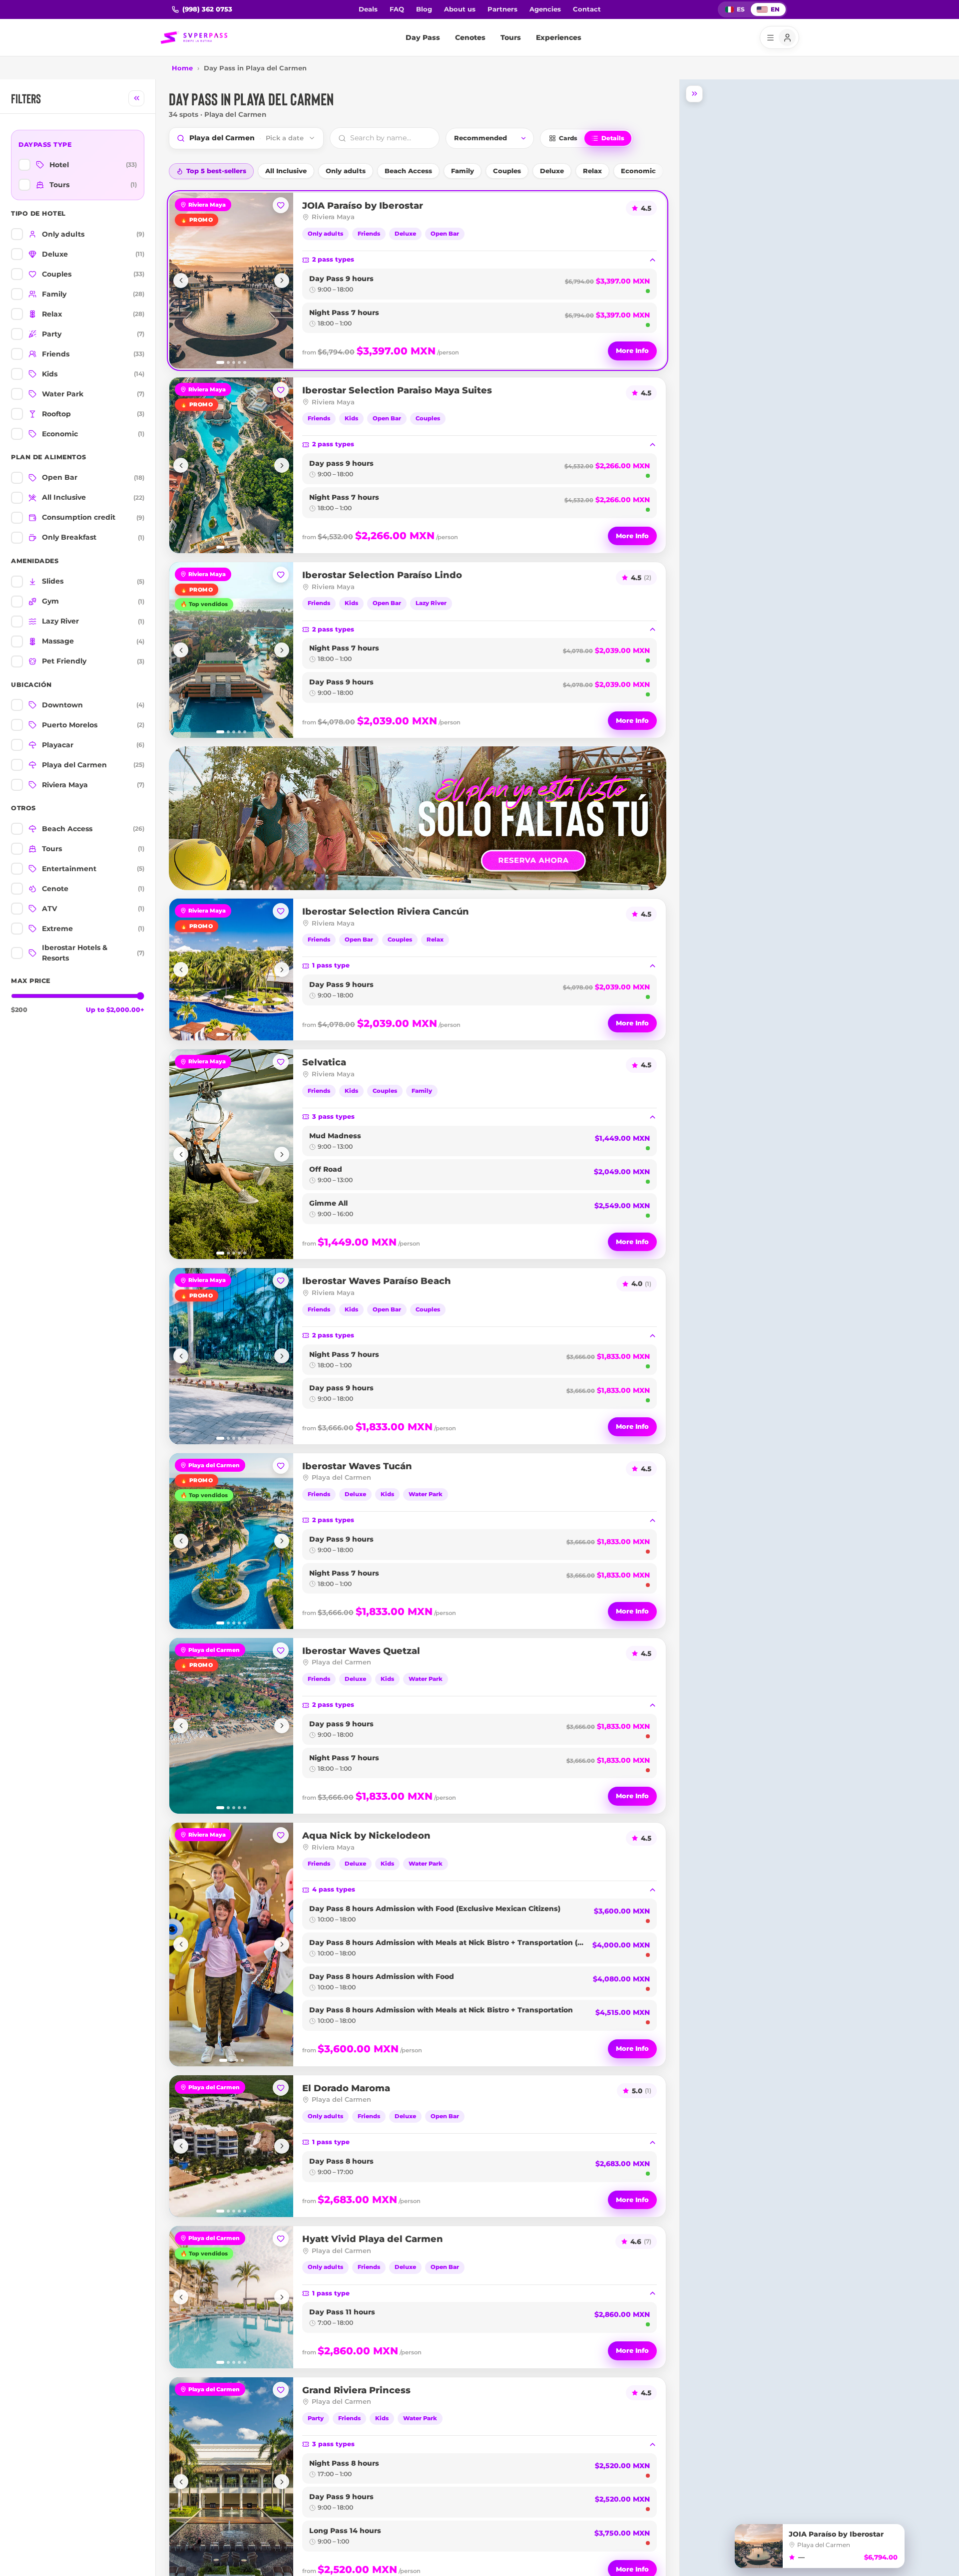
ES (741, 9)
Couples (507, 171)
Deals (368, 9)
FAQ (397, 9)
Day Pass (423, 37)
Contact (587, 9)
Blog (424, 9)
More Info (632, 350)
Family (463, 171)
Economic (638, 171)
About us (460, 9)
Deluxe (552, 171)
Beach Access (408, 171)
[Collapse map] (694, 94)
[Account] (779, 37)
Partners (502, 9)
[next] (282, 281)
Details (613, 138)
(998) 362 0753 (207, 9)
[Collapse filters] (136, 98)
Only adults (346, 171)
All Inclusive (286, 171)
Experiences (559, 37)
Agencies (545, 9)
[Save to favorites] (281, 205)
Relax (592, 171)
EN (775, 9)
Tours (511, 37)
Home (182, 68)
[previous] (181, 281)
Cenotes (470, 37)
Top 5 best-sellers (216, 171)
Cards (568, 138)
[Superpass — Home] (194, 37)
